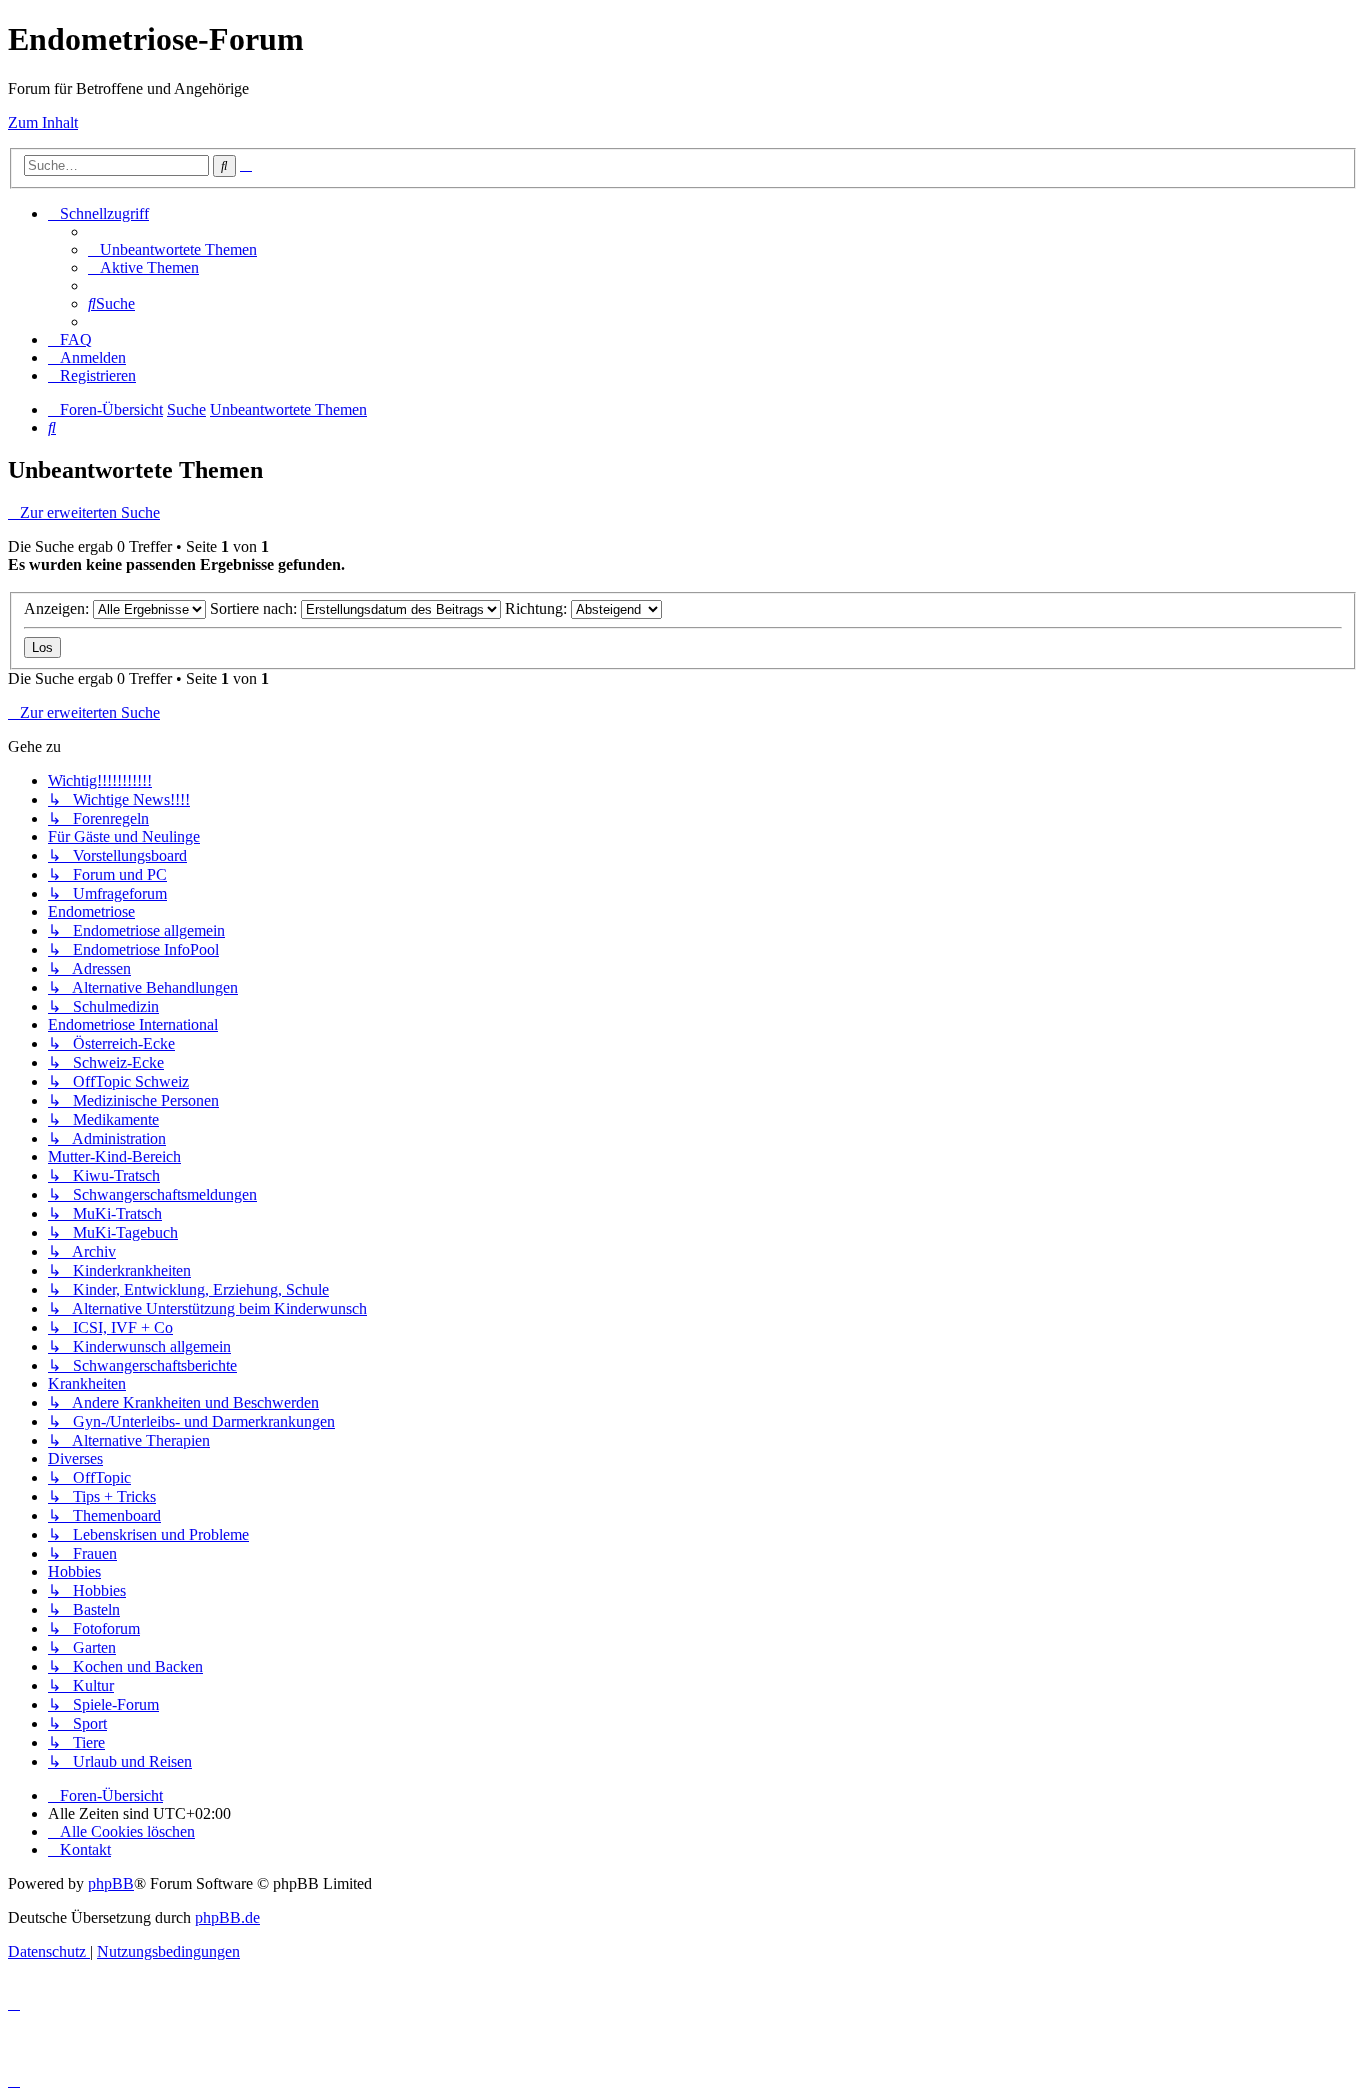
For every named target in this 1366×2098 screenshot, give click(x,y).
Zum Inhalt (43, 122)
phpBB (111, 1883)
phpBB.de (227, 1917)
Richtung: (538, 608)
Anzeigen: (58, 608)
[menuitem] (172, 249)
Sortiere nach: (255, 608)
